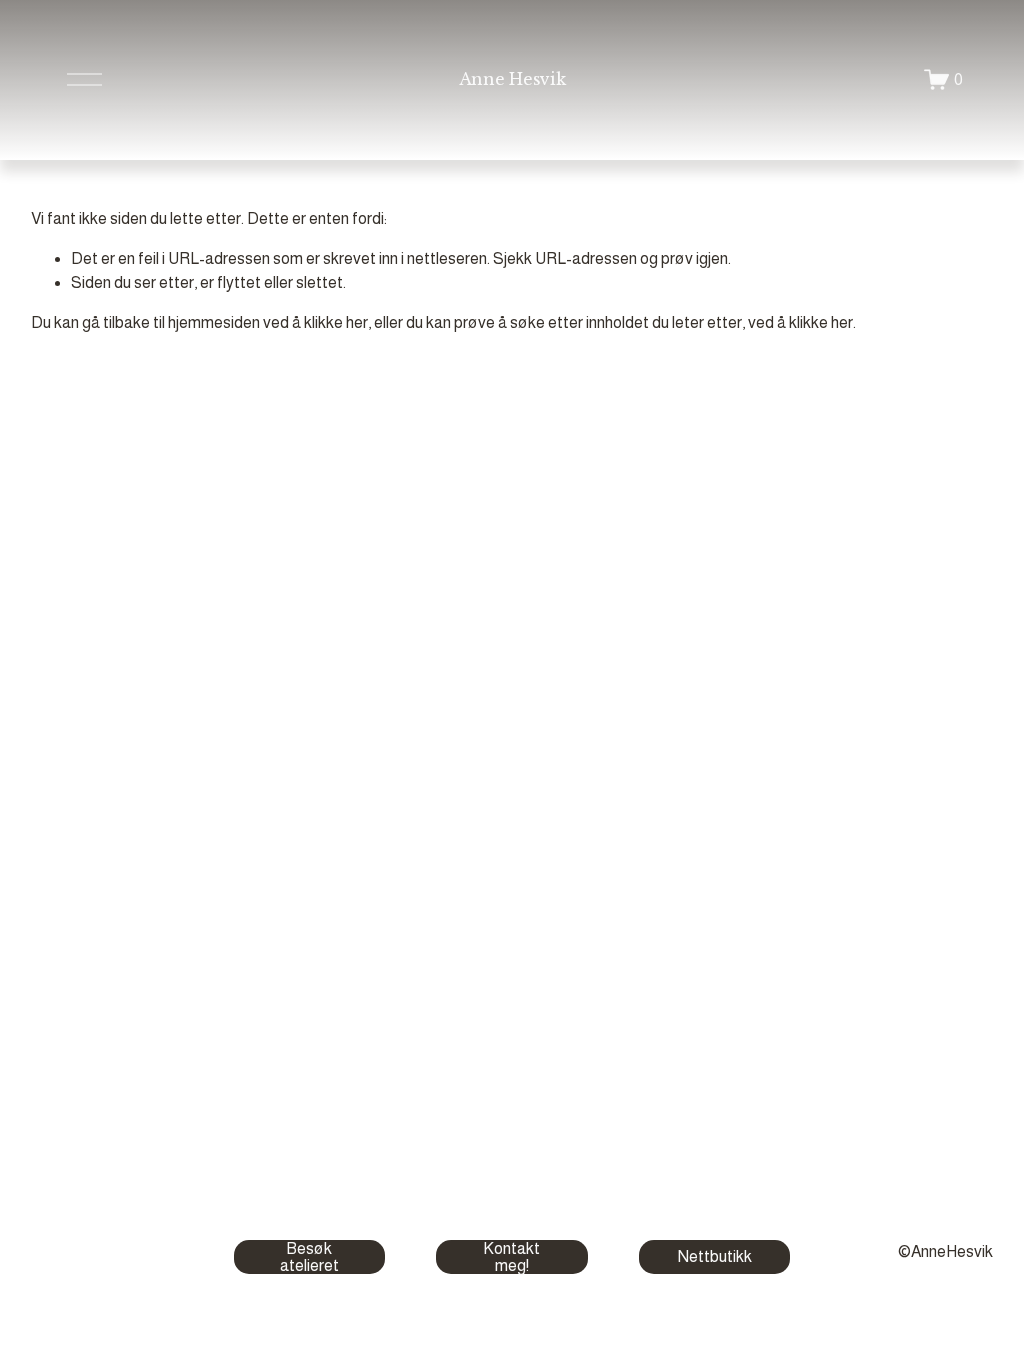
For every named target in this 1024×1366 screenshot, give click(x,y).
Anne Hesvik (512, 79)
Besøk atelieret (309, 1257)
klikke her (336, 322)
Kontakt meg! (511, 1257)
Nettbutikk (715, 1256)
